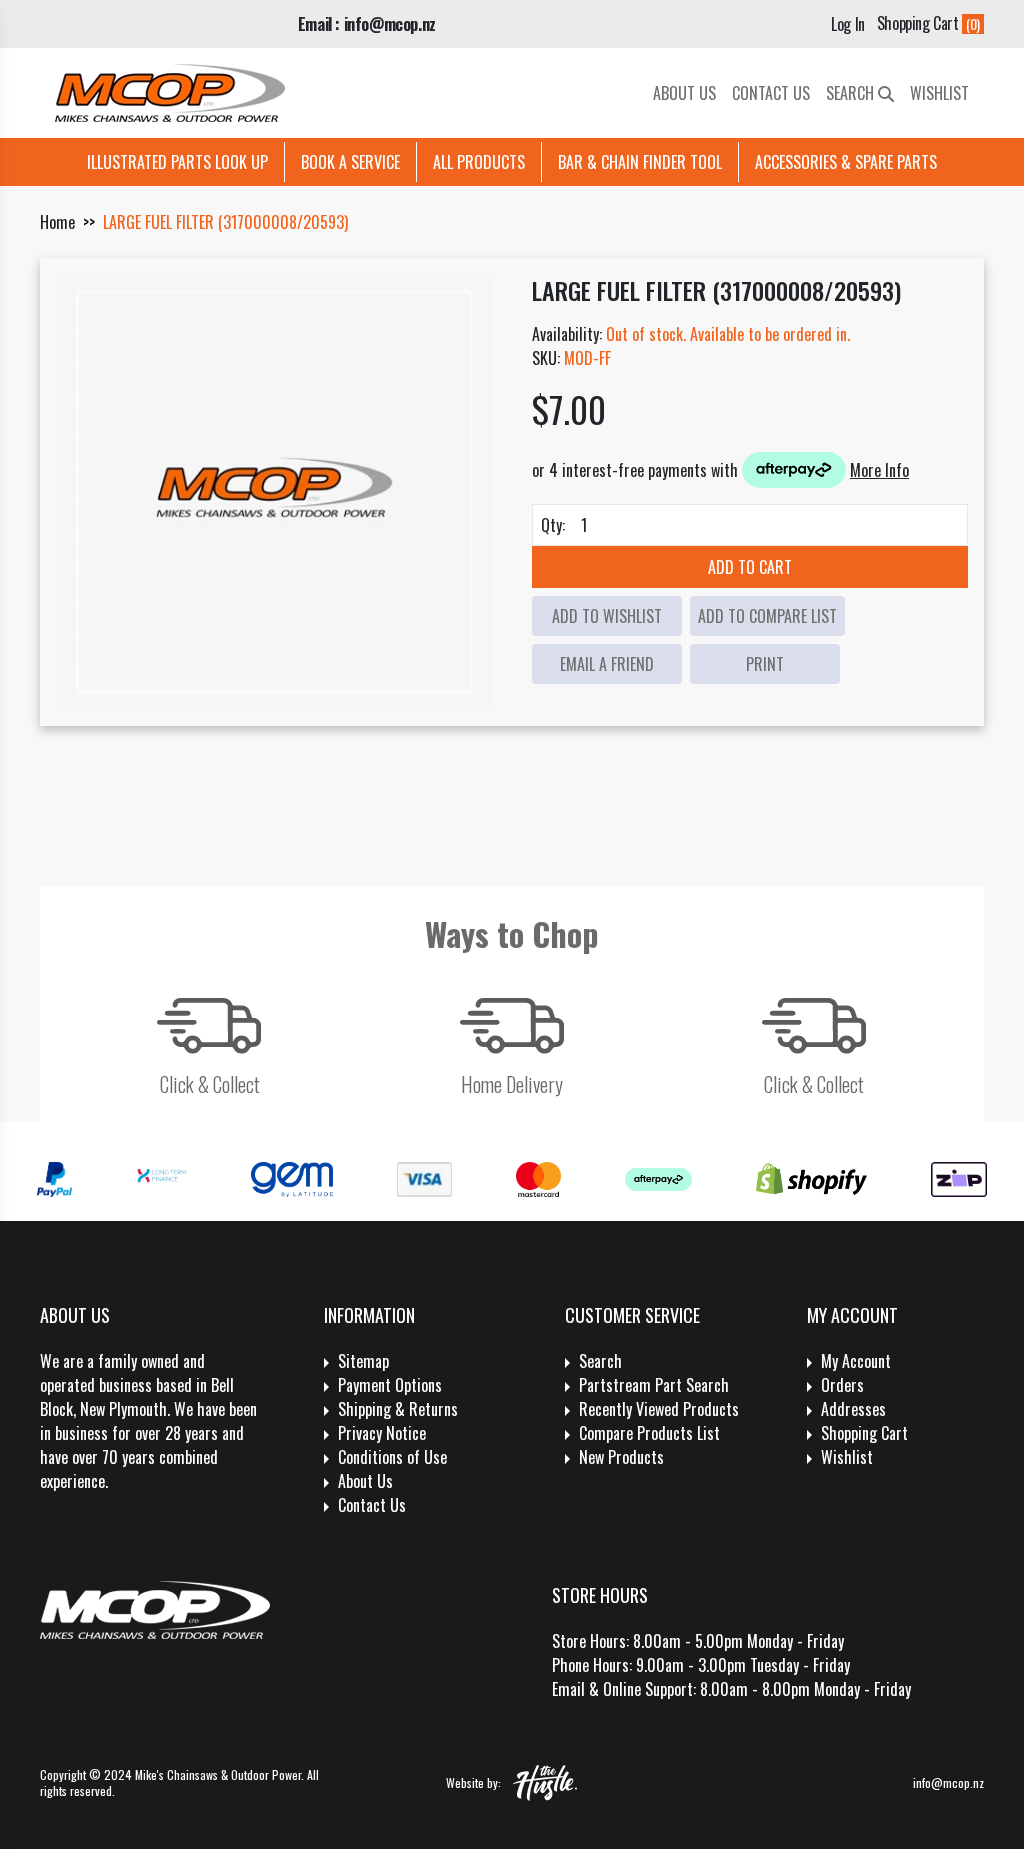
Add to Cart (750, 567)
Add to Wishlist (607, 616)
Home (57, 222)
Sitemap (363, 1361)
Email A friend (607, 664)
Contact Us (771, 93)
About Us (684, 93)
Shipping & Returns (398, 1409)
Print (765, 664)
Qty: (553, 525)
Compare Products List (649, 1433)
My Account (856, 1361)
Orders (842, 1385)
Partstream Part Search (654, 1385)
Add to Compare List (767, 616)
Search (852, 93)
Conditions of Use (392, 1457)
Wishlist (939, 93)
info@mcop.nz (948, 1782)
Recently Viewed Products (659, 1409)
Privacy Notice (382, 1433)
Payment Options (390, 1385)
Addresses (853, 1409)
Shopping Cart (864, 1433)
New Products (621, 1457)
